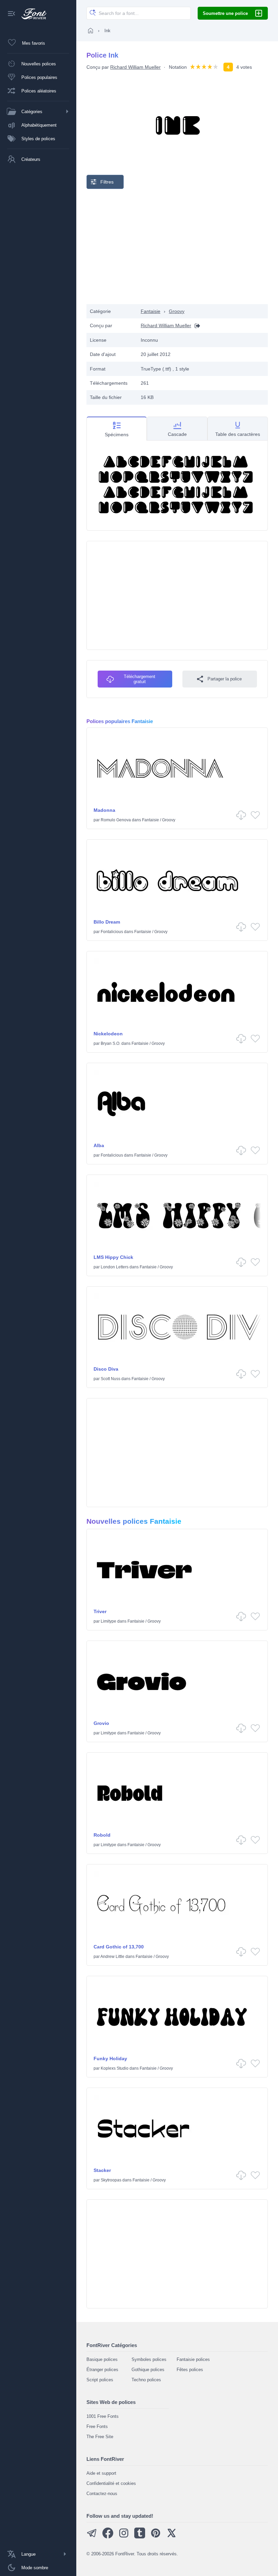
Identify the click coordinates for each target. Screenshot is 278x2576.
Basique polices (102, 2359)
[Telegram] (92, 2537)
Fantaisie (151, 311)
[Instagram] (124, 2537)
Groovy (177, 311)
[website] (196, 326)
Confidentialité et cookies (111, 2483)
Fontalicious (112, 932)
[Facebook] (108, 2537)
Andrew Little (112, 1957)
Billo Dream (107, 922)
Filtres (107, 182)
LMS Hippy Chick (113, 1257)
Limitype (108, 1621)
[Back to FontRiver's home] (31, 14)
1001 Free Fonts (103, 2416)
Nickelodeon (108, 1034)
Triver (100, 1611)
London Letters (115, 1267)
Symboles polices (149, 2359)
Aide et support (101, 2473)
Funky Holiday (110, 2058)
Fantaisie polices (193, 2359)
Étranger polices (102, 2370)
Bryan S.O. (111, 1043)
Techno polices (146, 2380)
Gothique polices (148, 2370)
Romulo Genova (116, 820)
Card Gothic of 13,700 (119, 1947)
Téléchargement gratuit (140, 679)
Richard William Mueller (135, 67)
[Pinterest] (156, 2537)
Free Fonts (97, 2426)
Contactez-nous (102, 2494)
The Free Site (100, 2437)
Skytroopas (111, 2180)
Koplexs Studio (115, 2068)
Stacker (102, 2170)
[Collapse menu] (12, 14)
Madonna (104, 810)
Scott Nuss (111, 1379)
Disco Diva (106, 1369)
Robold (102, 1835)
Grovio (101, 1723)
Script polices (100, 2380)
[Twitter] (172, 2537)
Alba (99, 1145)
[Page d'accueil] (91, 30)
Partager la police (225, 679)
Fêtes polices (190, 2370)
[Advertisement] (177, 247)
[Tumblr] (140, 2537)
